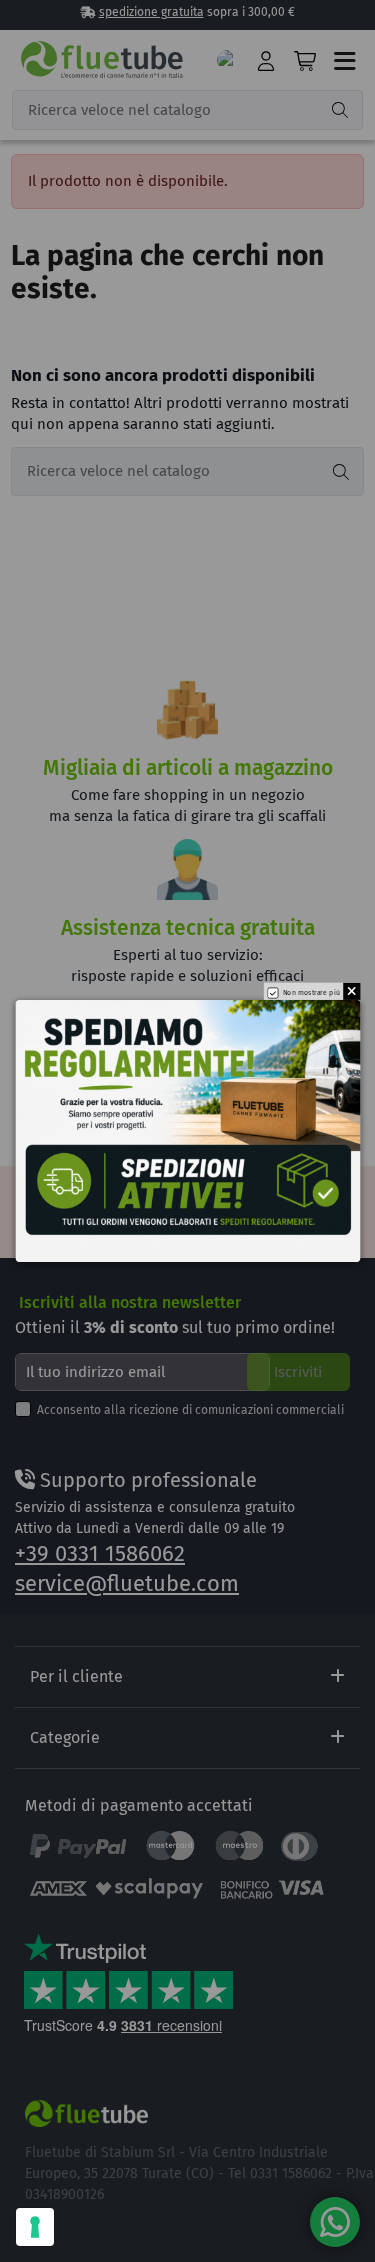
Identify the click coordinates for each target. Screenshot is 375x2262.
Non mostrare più (310, 993)
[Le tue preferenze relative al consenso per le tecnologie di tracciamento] (35, 2227)
